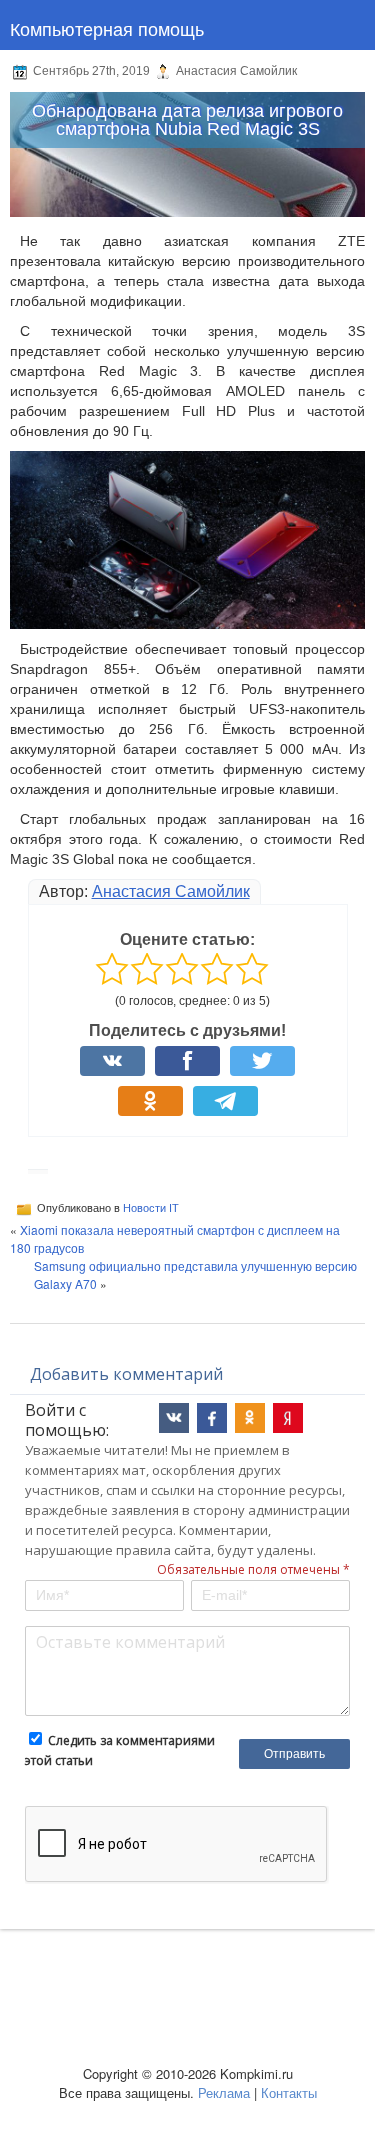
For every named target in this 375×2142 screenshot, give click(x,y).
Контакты (289, 2092)
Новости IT (151, 1207)
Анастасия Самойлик (171, 891)
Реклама (224, 2092)
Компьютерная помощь (107, 28)
